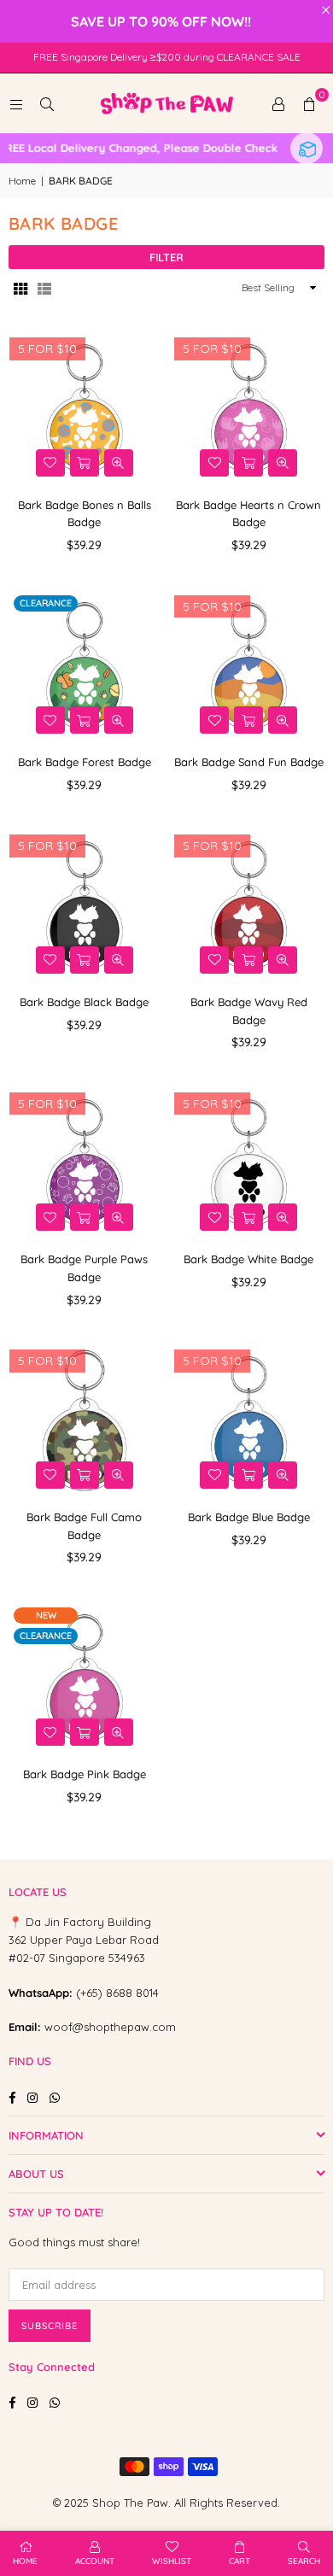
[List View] (44, 288)
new (46, 1615)
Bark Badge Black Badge (84, 1002)
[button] (309, 103)
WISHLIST (172, 2561)
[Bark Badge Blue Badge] (249, 1420)
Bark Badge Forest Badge (85, 762)
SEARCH (304, 2561)
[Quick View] (119, 463)
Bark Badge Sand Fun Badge (249, 762)
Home (22, 181)
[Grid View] (20, 288)
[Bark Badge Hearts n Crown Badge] (249, 408)
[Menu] (16, 103)
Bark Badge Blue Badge (249, 1517)
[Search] (47, 103)
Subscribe (50, 2326)
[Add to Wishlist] (50, 463)
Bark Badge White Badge (248, 1259)
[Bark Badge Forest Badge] (85, 666)
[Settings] (278, 103)
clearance (46, 603)
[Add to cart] (85, 463)
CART (240, 2561)
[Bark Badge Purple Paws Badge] (85, 1163)
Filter (166, 257)
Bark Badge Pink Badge (85, 1774)
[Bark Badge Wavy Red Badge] (249, 905)
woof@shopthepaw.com (110, 2027)
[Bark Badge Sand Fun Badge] (249, 666)
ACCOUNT (95, 2561)
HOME (25, 2561)
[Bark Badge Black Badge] (85, 905)
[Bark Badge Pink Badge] (85, 1678)
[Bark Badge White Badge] (249, 1163)
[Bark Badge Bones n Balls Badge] (85, 408)
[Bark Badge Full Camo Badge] (85, 1420)
